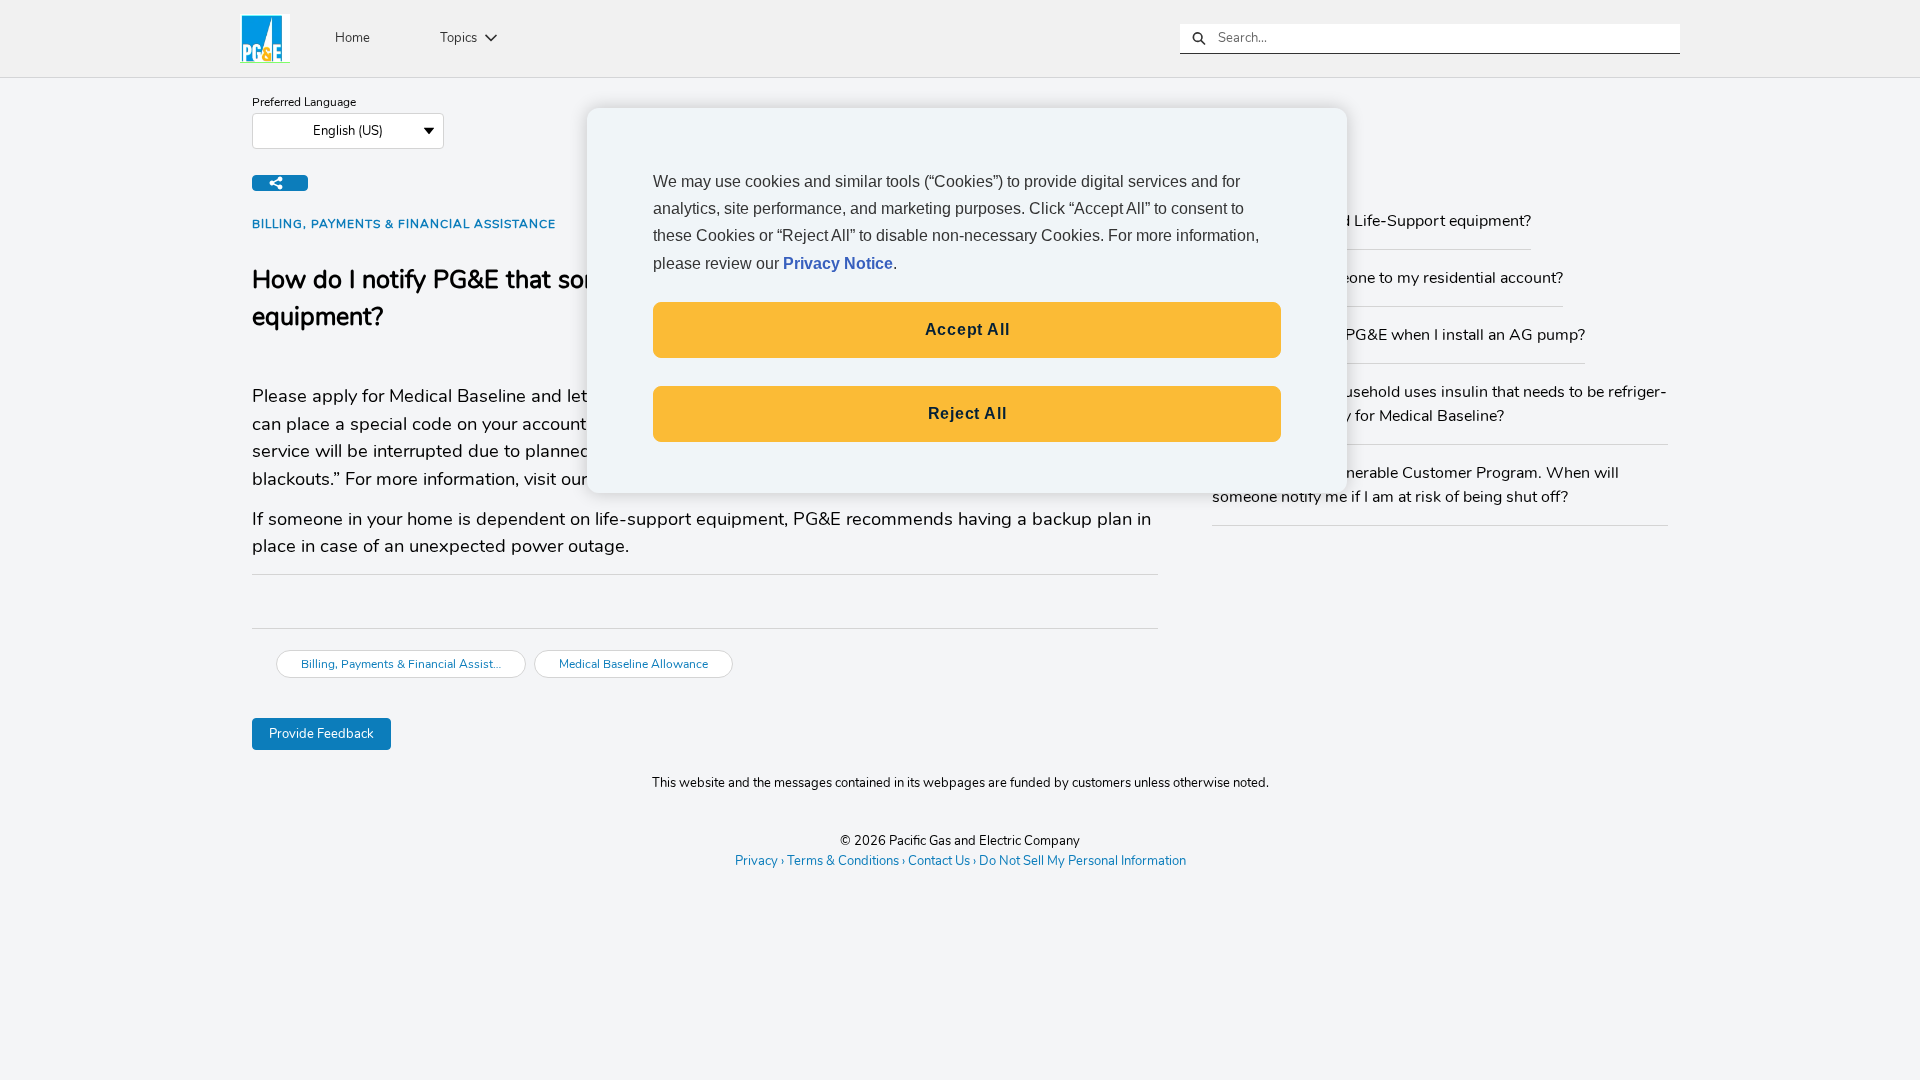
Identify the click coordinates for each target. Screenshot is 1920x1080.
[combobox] (1449, 39)
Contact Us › (942, 861)
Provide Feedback (321, 734)
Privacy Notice (838, 263)
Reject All (967, 413)
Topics (458, 38)
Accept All (967, 329)
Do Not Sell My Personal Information (1082, 862)
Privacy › (759, 861)
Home (352, 38)
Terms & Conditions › (846, 861)
